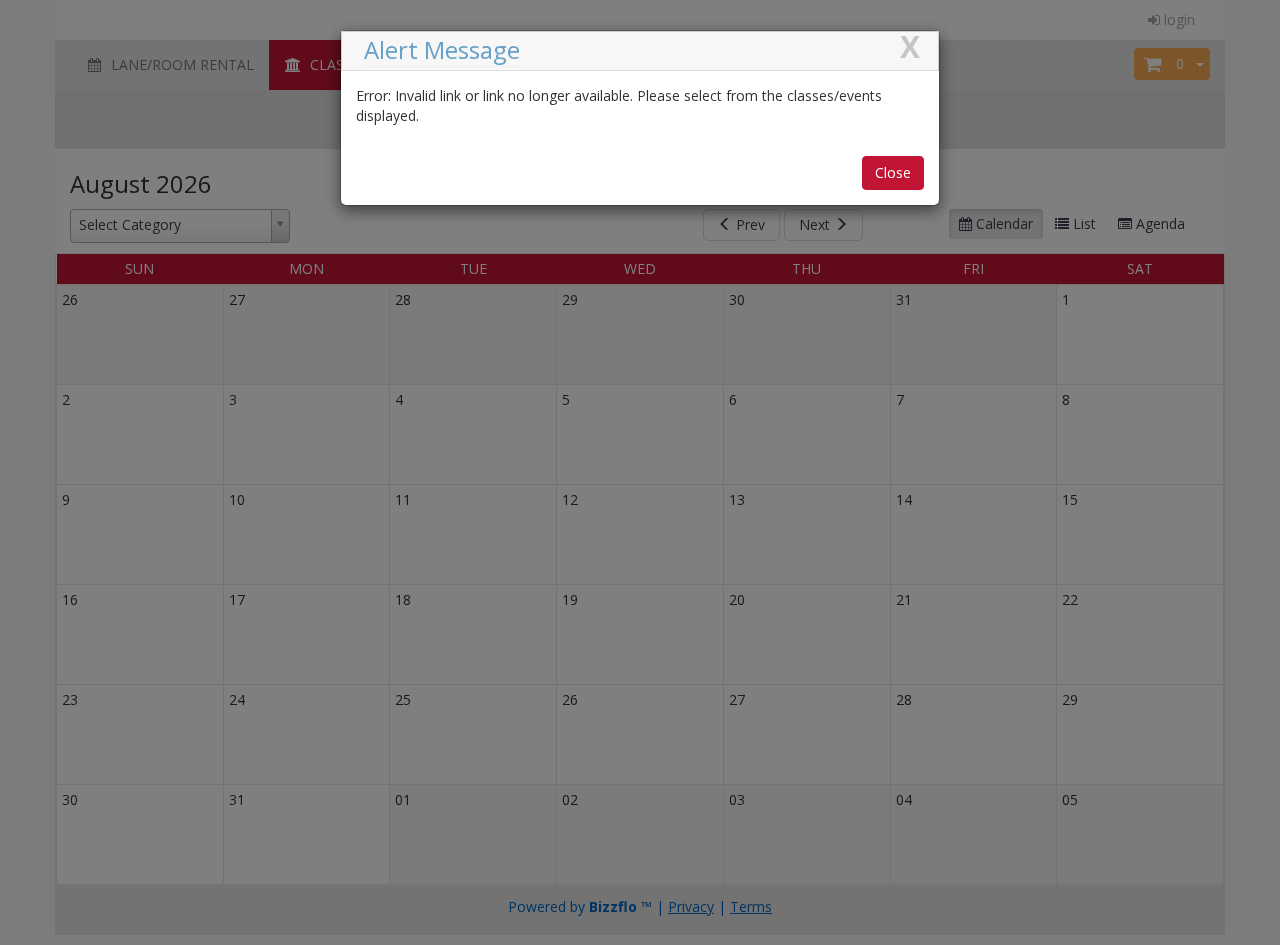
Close (893, 172)
